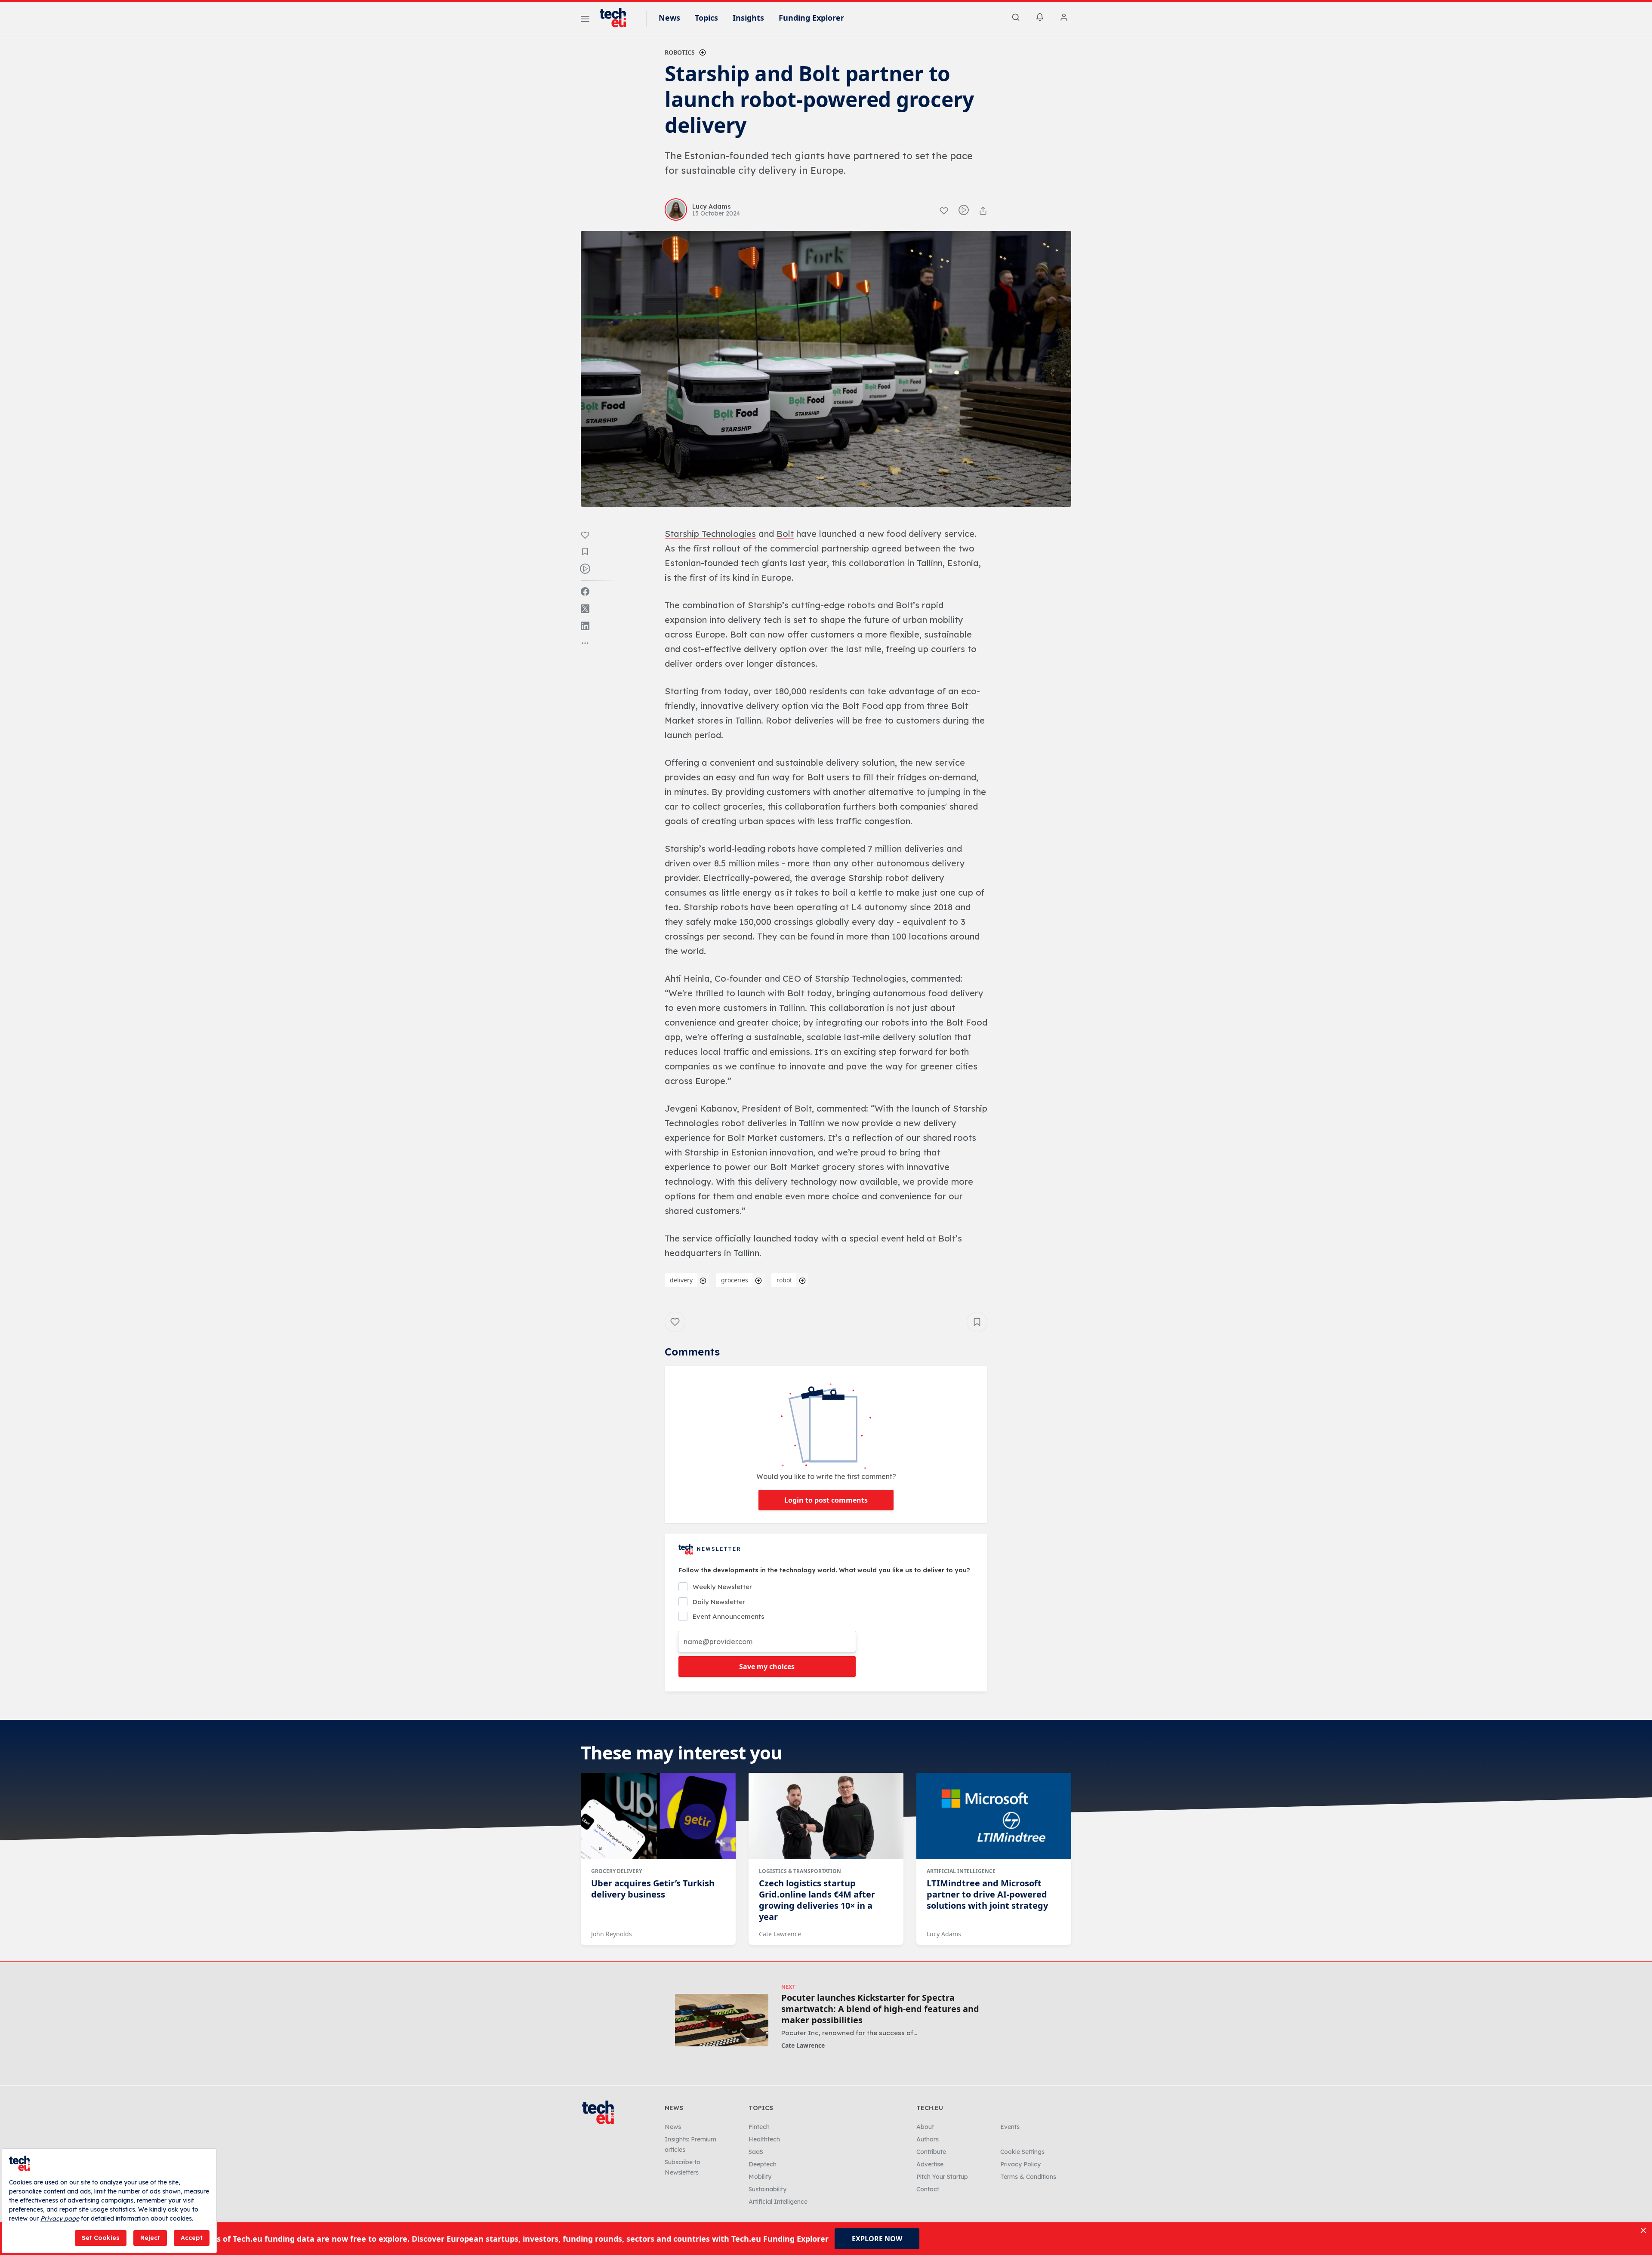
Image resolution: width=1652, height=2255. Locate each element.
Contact (928, 2189)
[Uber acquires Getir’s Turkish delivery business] (658, 1816)
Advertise (930, 2164)
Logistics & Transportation (800, 1871)
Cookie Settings (1022, 2152)
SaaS (756, 2152)
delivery (681, 1280)
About (925, 2127)
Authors (928, 2139)
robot (784, 1280)
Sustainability (767, 2189)
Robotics (680, 52)
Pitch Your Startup (942, 2177)
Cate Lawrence (780, 1934)
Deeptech (763, 2164)
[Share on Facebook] (585, 591)
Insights (748, 18)
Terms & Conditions (1028, 2177)
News (669, 18)
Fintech (759, 2127)
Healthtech (764, 2139)
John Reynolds (612, 1934)
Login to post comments (826, 1500)
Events (1010, 2127)
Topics (706, 18)
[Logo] (617, 18)
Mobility (760, 2177)
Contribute (931, 2152)
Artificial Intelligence (961, 1871)
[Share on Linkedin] (585, 626)
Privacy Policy (1020, 2164)
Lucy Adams (944, 1934)
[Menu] (585, 20)
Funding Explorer (811, 18)
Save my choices (767, 1667)
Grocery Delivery (616, 1871)
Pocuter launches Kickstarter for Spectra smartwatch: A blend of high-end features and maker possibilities (880, 2009)
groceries (735, 1280)
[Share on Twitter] (585, 609)
